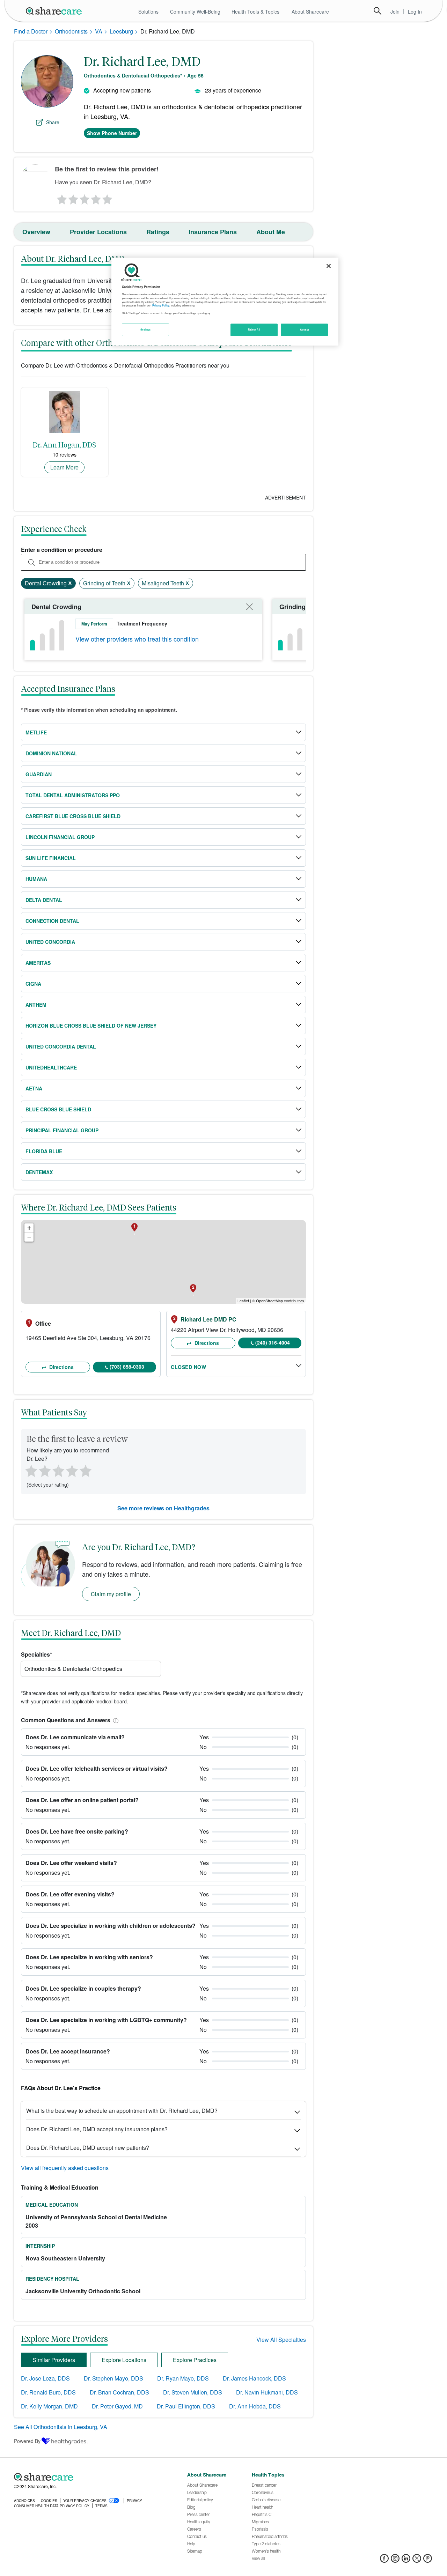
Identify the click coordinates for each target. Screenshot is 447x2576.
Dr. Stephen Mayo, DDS (113, 2378)
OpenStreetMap (269, 1301)
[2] (73, 198)
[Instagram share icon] (395, 2560)
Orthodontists (71, 31)
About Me (271, 232)
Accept (304, 330)
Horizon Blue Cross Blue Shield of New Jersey (91, 1026)
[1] (61, 198)
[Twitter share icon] (417, 2560)
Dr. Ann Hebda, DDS (255, 2406)
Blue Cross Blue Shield (58, 1109)
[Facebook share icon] (384, 2560)
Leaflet (243, 1301)
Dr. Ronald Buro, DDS (48, 2392)
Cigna (33, 984)
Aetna (34, 1088)
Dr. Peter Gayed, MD (117, 2406)
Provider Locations (98, 232)
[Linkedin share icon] (406, 2560)
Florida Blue (44, 1151)
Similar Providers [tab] (54, 2360)
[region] (225, 302)
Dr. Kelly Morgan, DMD (49, 2406)
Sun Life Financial (51, 858)
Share (53, 122)
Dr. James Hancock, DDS (254, 2378)
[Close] (329, 266)
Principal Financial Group (62, 1130)
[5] (108, 198)
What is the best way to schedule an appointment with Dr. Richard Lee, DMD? (122, 2111)
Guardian (39, 774)
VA (99, 31)
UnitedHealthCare (51, 1067)
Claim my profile (111, 1594)
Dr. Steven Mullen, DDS (193, 2392)
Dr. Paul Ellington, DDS (186, 2406)
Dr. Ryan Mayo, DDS (183, 2378)
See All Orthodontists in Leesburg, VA (61, 2427)
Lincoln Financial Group (60, 837)
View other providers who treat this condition (137, 639)
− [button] (29, 1237)
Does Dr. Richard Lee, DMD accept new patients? (88, 2148)
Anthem (36, 1005)
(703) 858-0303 (127, 1367)
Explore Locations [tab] (124, 2360)
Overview (36, 232)
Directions (61, 1367)
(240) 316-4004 (273, 1342)
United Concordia (50, 942)
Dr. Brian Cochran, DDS (119, 2392)
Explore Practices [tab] (195, 2360)
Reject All (254, 330)
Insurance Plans (213, 232)
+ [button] (29, 1228)
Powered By (27, 2441)
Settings (146, 330)
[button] (115, 1720)
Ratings (158, 232)
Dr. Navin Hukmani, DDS (267, 2392)
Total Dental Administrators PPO (73, 795)
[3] (84, 198)
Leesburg (121, 31)
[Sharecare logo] (91, 2477)
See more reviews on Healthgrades (163, 1508)
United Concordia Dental (61, 1046)
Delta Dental (44, 900)
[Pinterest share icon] (428, 2560)
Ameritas (38, 963)
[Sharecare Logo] (55, 11)
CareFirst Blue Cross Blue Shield (73, 816)
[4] (96, 198)
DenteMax (39, 1172)
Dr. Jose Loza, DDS (45, 2378)
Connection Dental (52, 921)
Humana (36, 879)
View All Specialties (281, 2340)
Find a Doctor (31, 31)
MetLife (36, 732)
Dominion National (51, 753)
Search (378, 11)
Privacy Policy (161, 305)
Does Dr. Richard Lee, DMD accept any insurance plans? (97, 2129)
